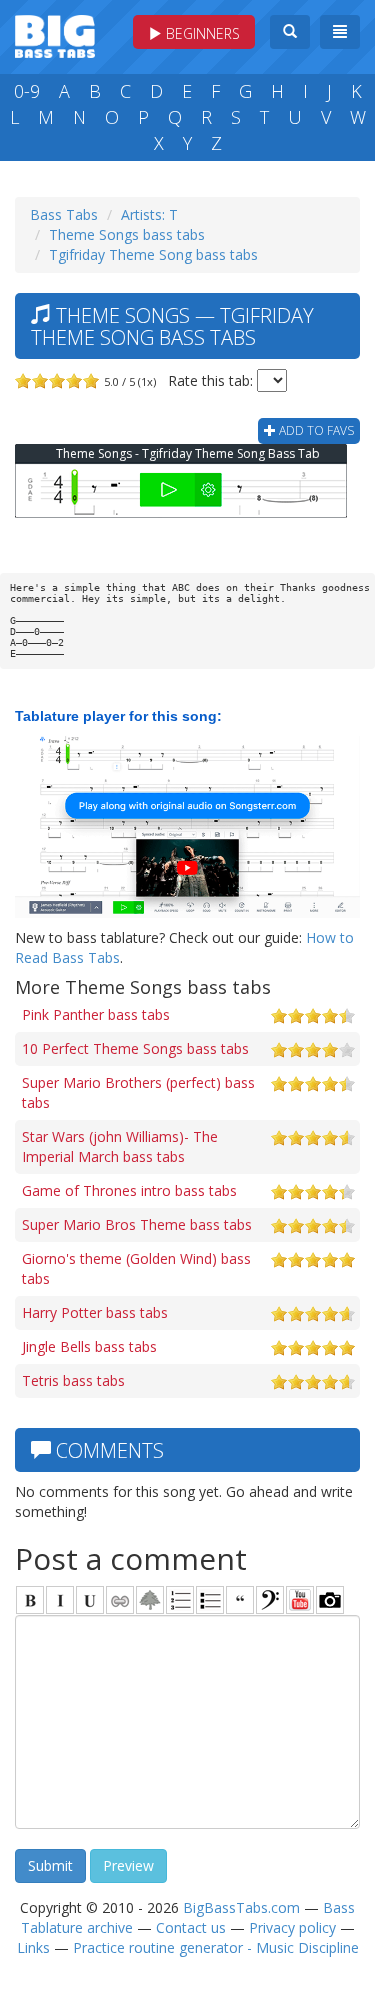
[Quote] (240, 1600)
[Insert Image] (150, 1600)
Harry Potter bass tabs (95, 1312)
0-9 (27, 91)
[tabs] (270, 1600)
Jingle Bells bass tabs (89, 1346)
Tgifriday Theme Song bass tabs (153, 254)
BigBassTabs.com (241, 1907)
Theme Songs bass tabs (127, 234)
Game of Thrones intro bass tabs (129, 1190)
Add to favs (315, 430)
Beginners (201, 33)
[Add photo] (330, 1600)
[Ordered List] (180, 1600)
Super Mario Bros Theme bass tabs (137, 1224)
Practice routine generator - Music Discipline (216, 1947)
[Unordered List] (210, 1600)
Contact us (191, 1927)
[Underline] (90, 1600)
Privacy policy (292, 1927)
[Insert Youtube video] (300, 1600)
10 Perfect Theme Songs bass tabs (135, 1048)
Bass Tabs (64, 214)
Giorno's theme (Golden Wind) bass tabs (136, 1268)
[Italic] (60, 1600)
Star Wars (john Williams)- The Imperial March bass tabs (120, 1146)
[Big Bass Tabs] (55, 34)
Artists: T (149, 214)
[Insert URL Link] (120, 1600)
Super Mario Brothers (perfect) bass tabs (138, 1092)
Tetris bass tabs (73, 1380)
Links (33, 1947)
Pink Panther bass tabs (96, 1014)
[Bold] (30, 1600)
